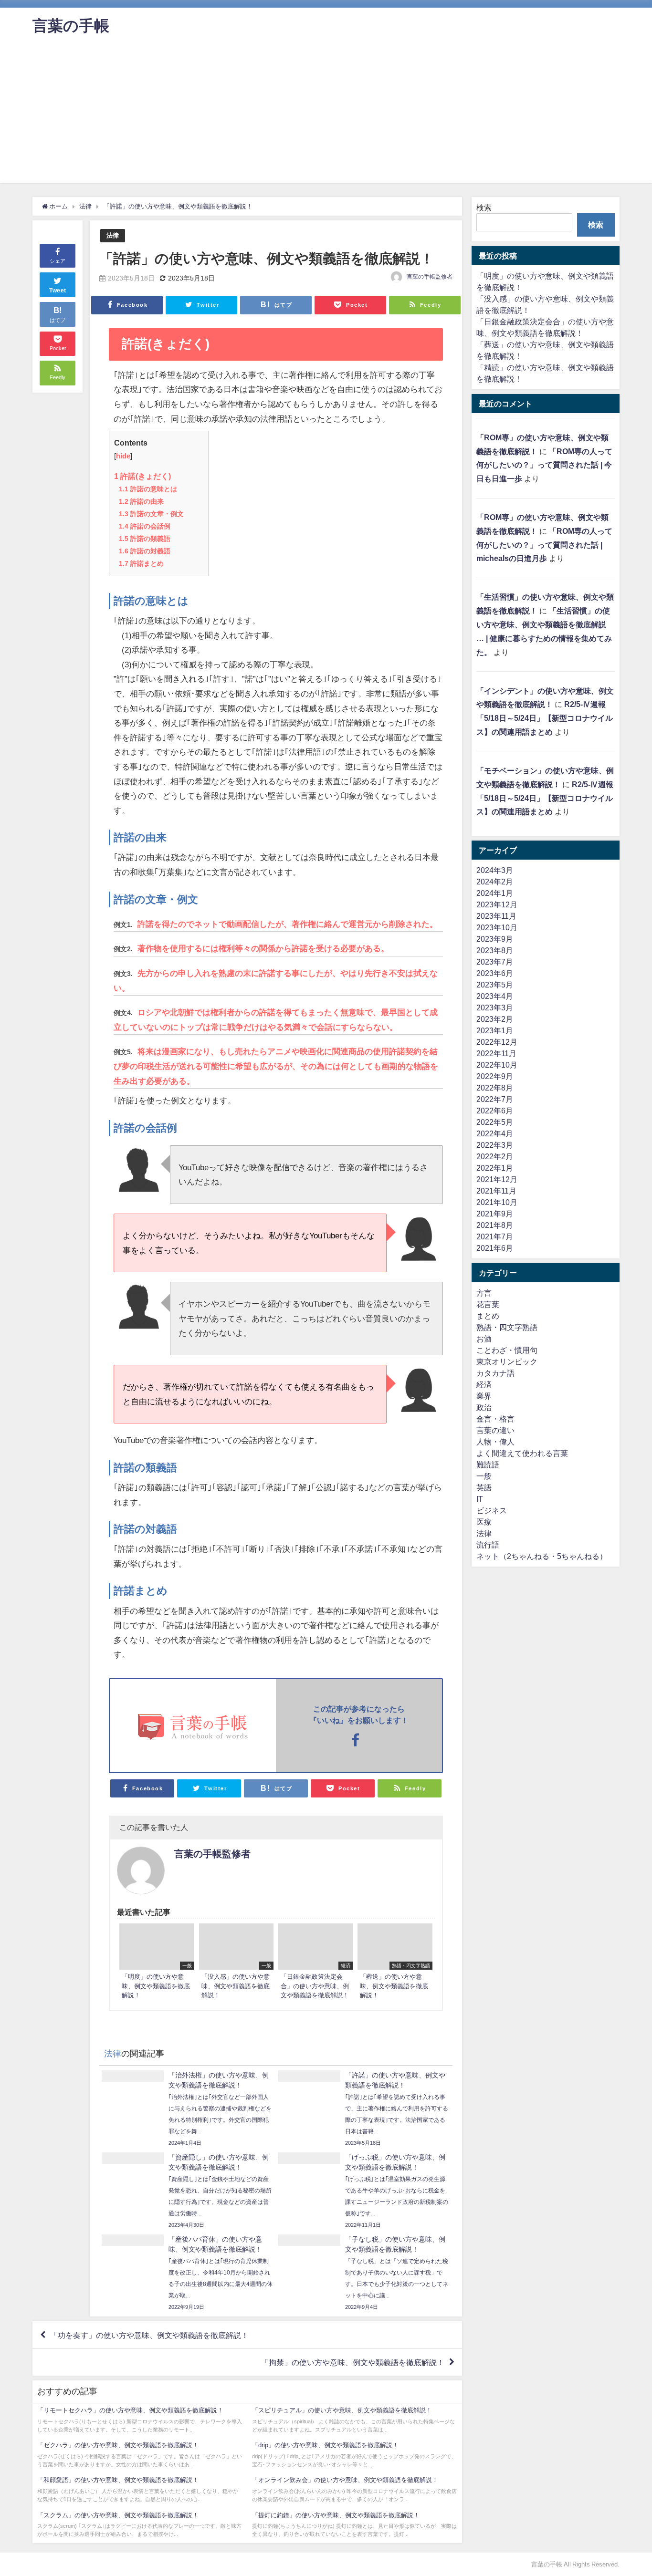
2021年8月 (495, 1225)
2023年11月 (496, 916)
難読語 (488, 1465)
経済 (484, 1384)
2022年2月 (495, 1156)
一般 (484, 1476)
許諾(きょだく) (142, 476)
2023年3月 (495, 1008)
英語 (484, 1487)
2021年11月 (496, 1191)
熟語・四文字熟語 (507, 1327)
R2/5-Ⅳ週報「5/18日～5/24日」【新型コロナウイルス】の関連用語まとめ (545, 718)
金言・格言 (495, 1419)
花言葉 (488, 1304)
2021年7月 (495, 1236)
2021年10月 (497, 1202)
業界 (484, 1396)
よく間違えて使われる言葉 (522, 1453)
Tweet (58, 291)
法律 (113, 235)
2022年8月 (495, 1088)
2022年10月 (497, 1065)
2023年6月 (495, 973)
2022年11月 (496, 1053)
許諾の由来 (141, 501)
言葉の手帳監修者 (430, 277)
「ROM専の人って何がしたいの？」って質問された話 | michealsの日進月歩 (544, 545)
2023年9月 (495, 939)
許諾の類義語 (145, 539)
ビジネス (492, 1510)
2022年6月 (495, 1111)
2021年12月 (497, 1179)
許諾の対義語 (145, 551)
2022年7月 (495, 1099)
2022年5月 (495, 1122)
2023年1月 (495, 1030)
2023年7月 (495, 962)
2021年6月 (495, 1248)
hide (123, 456)
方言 (484, 1293)
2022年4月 (495, 1133)
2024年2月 (495, 882)
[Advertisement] (326, 116)
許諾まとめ (141, 563)
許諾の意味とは (148, 489)
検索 (484, 208)
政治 (484, 1407)
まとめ (488, 1316)
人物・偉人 (495, 1442)
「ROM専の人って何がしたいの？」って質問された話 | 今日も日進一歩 (544, 465)
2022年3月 (495, 1145)
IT (480, 1499)
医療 (484, 1522)
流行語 (488, 1545)
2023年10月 (497, 927)
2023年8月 (495, 950)
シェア (58, 261)
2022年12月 (497, 1042)
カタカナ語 (495, 1373)
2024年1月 (495, 893)
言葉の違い (495, 1430)
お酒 (484, 1339)
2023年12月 (497, 904)
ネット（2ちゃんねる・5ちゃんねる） (542, 1556)
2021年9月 (495, 1214)
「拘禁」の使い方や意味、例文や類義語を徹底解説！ (353, 2362)
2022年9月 (495, 1076)
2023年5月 (495, 985)
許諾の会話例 (145, 526)
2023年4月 (495, 996)
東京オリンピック (507, 1361)
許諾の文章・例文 (151, 514)
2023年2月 (495, 1019)
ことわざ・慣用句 (507, 1350)
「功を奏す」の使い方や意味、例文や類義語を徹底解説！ (149, 2335)
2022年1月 (495, 1168)
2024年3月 (495, 870)
